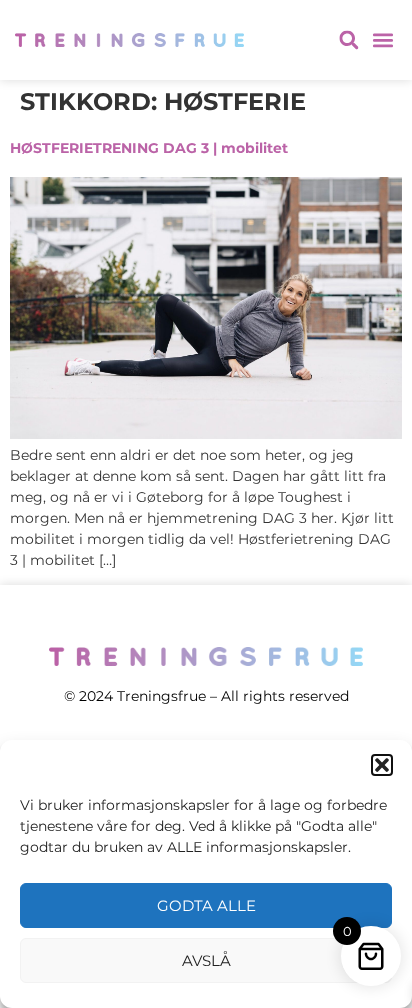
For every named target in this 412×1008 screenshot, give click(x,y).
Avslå (206, 960)
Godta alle (206, 905)
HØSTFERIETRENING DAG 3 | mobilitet (149, 148)
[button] (382, 765)
